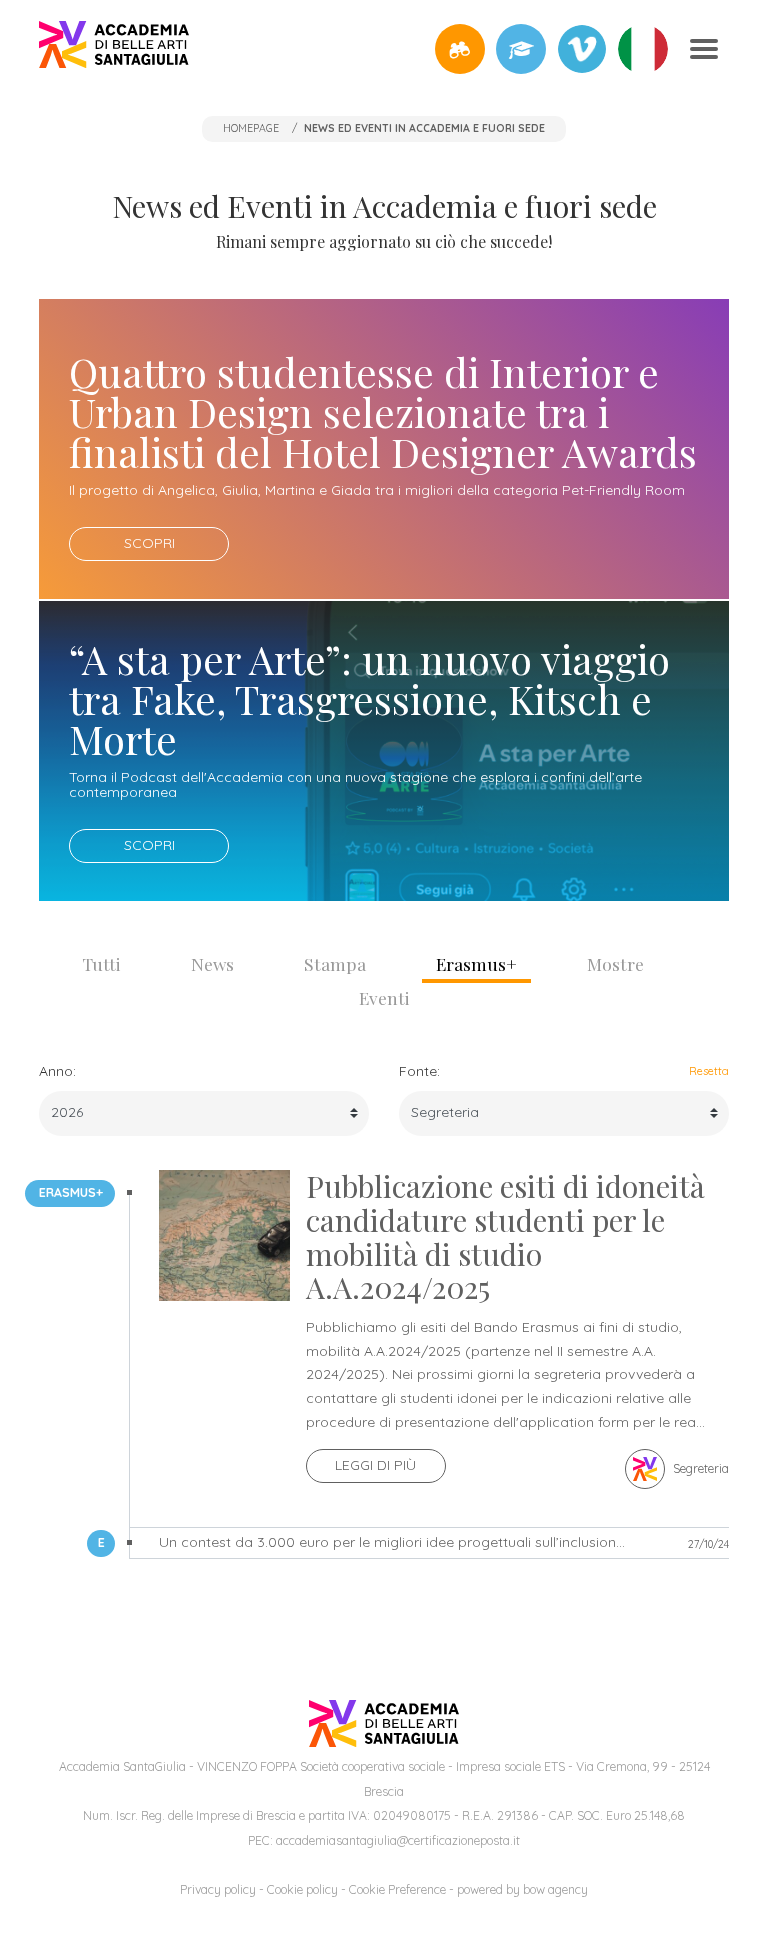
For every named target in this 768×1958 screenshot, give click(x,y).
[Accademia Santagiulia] (114, 48)
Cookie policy (302, 1889)
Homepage (251, 128)
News (212, 963)
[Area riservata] (521, 49)
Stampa (335, 963)
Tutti (101, 963)
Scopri (149, 543)
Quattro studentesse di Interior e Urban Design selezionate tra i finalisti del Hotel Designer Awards (383, 411)
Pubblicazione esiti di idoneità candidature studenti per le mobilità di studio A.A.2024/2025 (505, 1236)
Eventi (384, 997)
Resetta (709, 1071)
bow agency (555, 1889)
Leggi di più (375, 1465)
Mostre (615, 963)
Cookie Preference (397, 1889)
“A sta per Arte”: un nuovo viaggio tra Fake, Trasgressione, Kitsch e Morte (369, 698)
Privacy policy (218, 1889)
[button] (460, 49)
